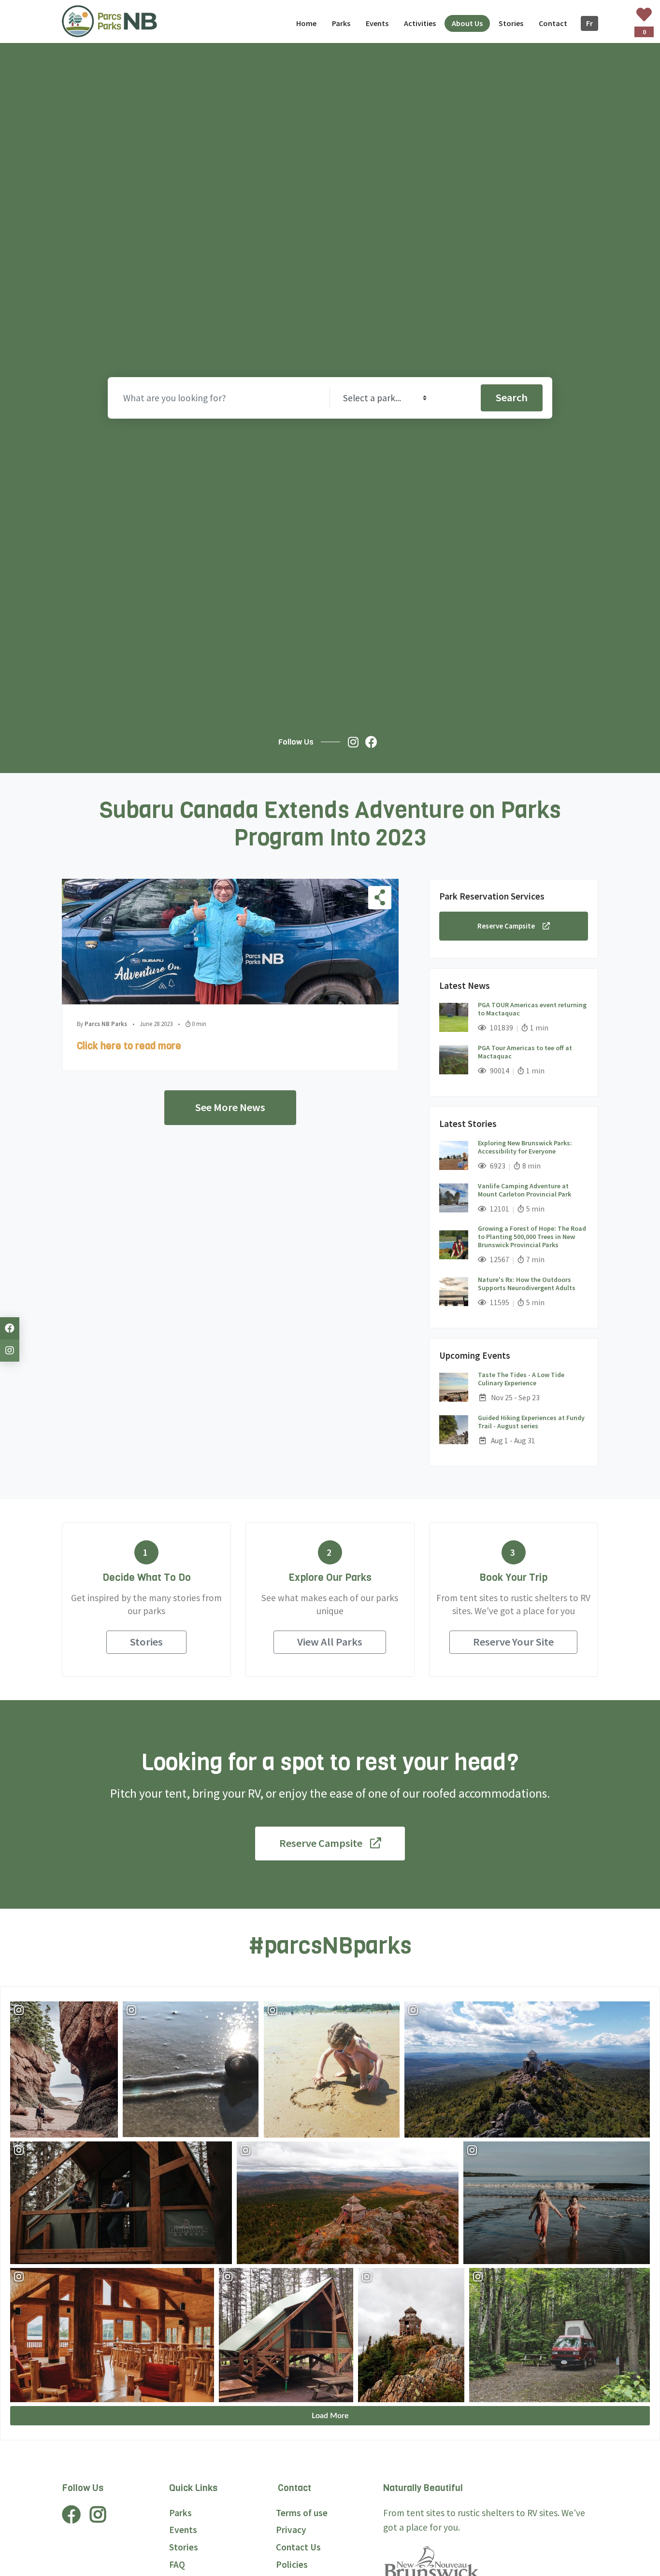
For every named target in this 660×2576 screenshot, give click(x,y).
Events (183, 2530)
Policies (292, 2564)
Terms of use (302, 2513)
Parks (180, 2513)
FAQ (177, 2564)
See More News (230, 1107)
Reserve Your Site (513, 1642)
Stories (146, 1642)
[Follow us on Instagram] (356, 742)
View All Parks (330, 1642)
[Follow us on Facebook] (374, 742)
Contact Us (298, 2547)
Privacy (291, 2530)
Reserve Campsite (506, 925)
